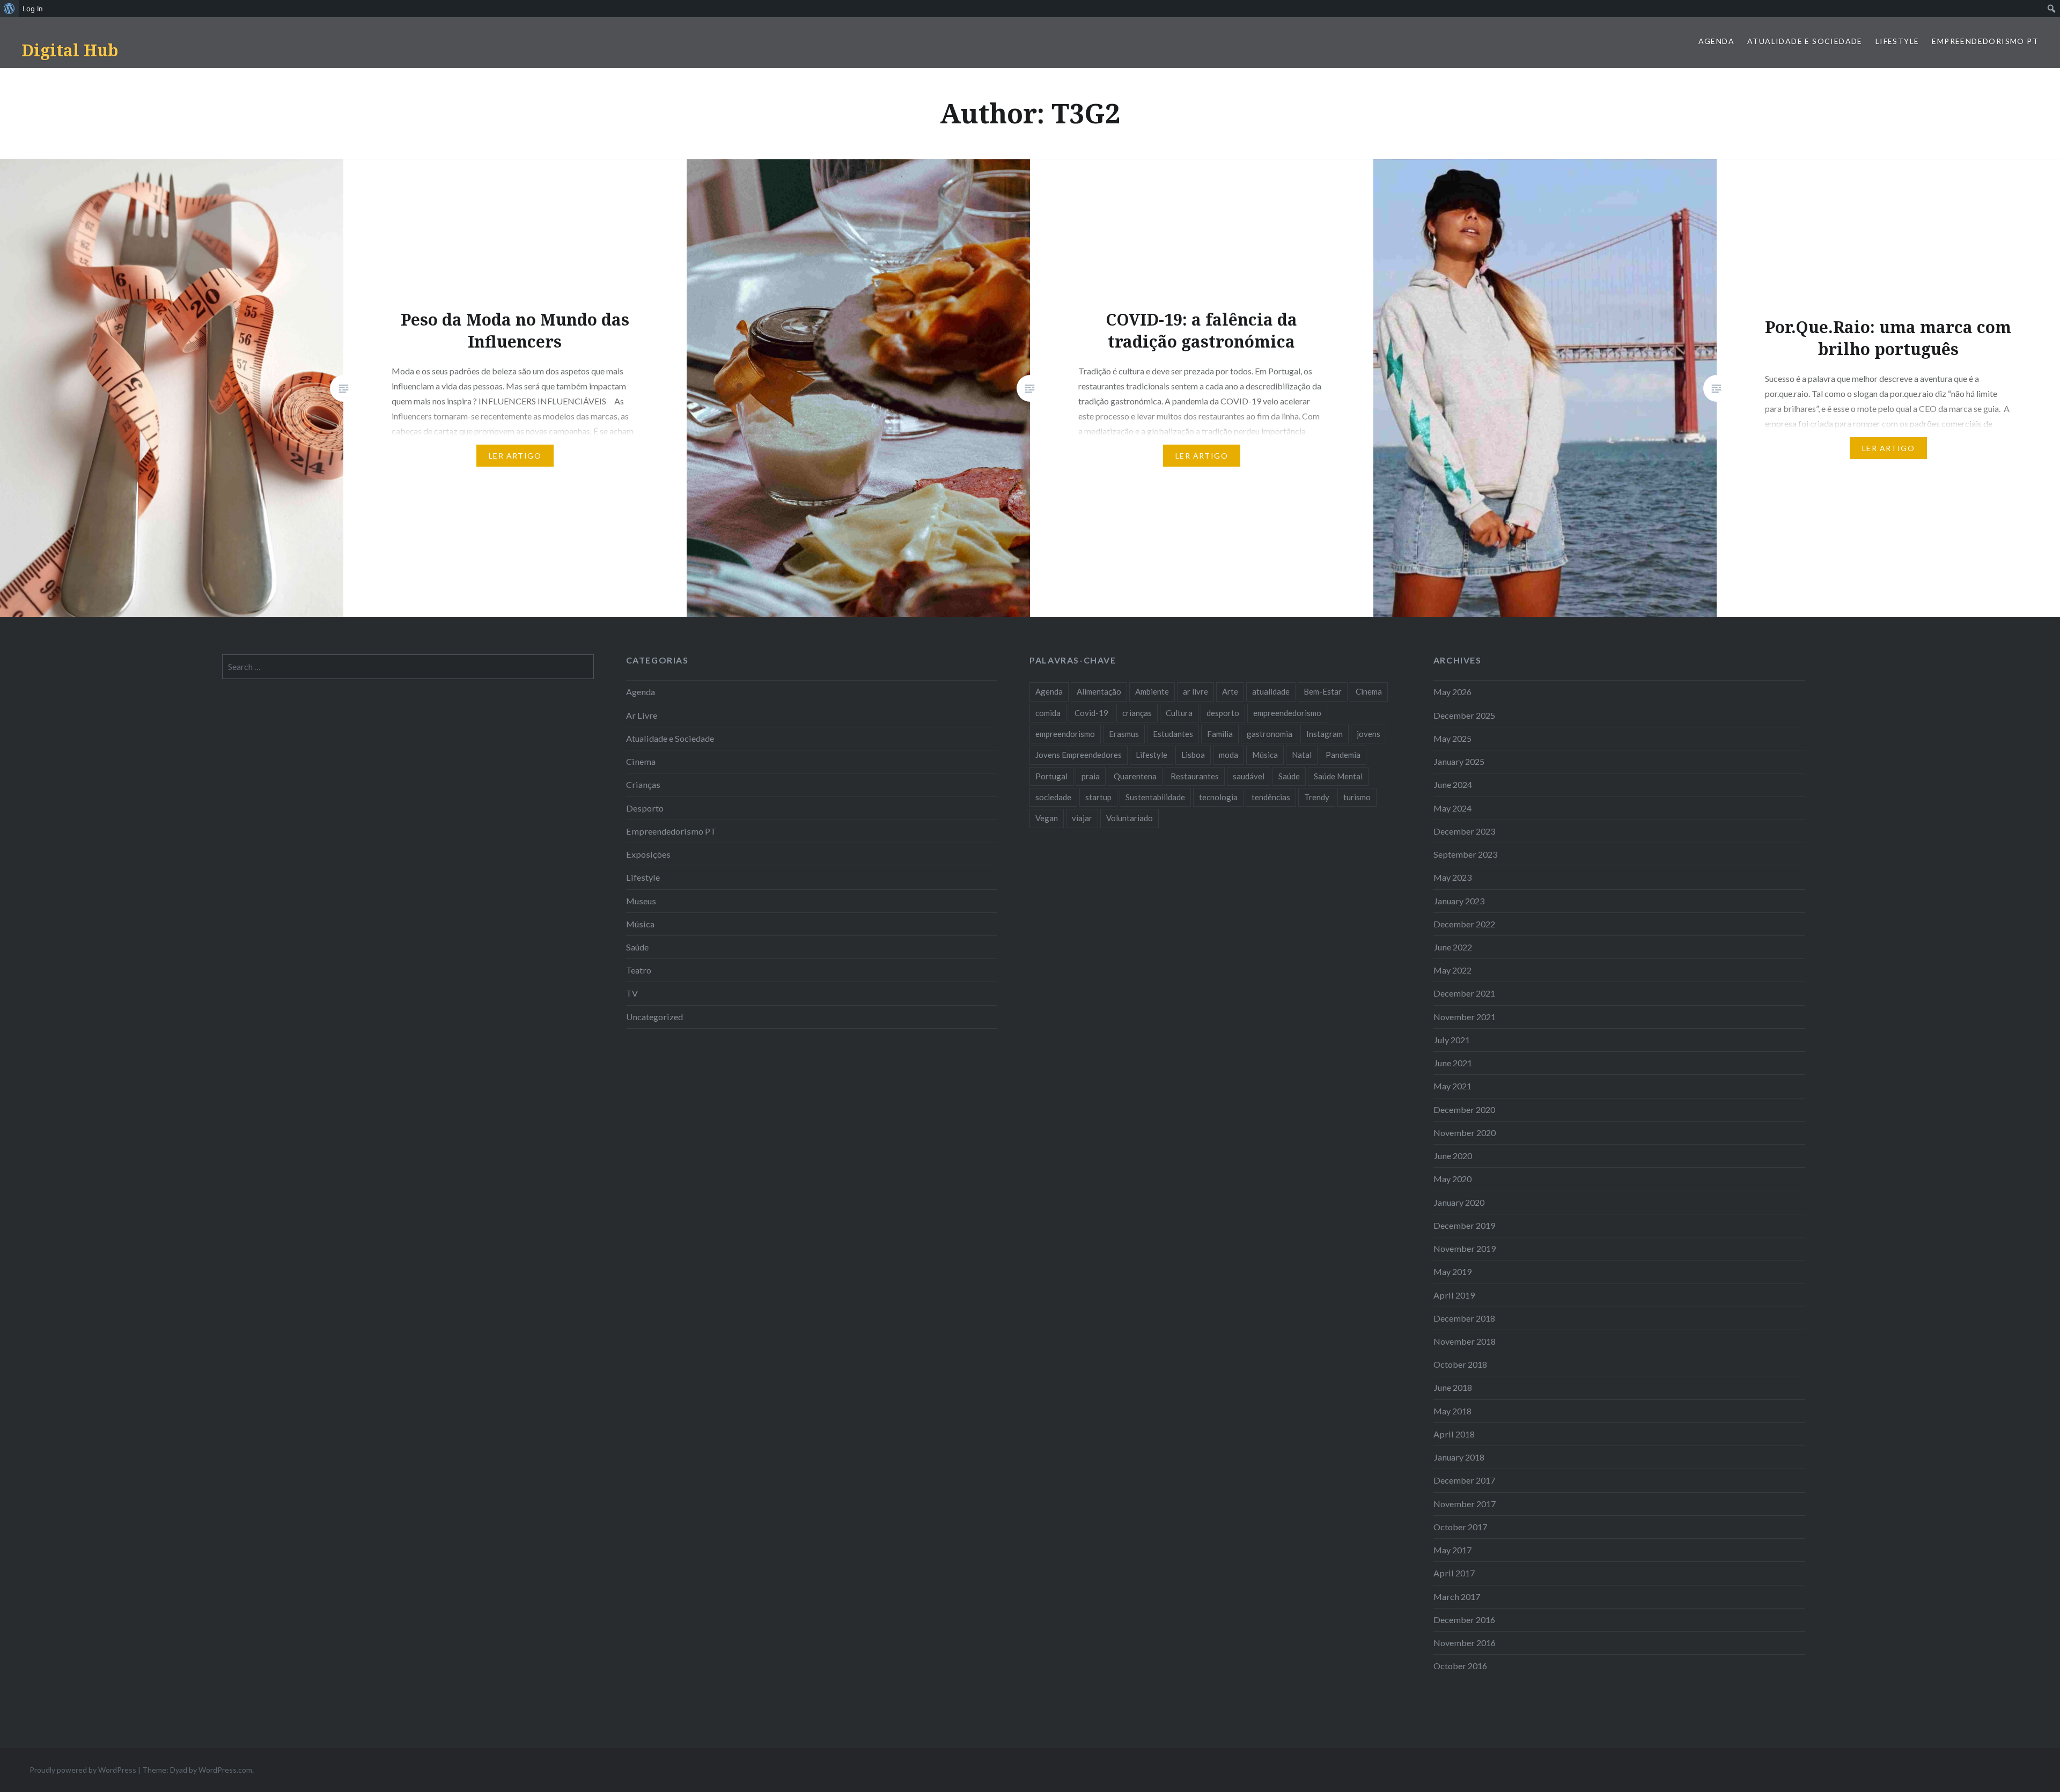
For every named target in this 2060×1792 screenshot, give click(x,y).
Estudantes (1173, 734)
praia (1091, 776)
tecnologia (1218, 797)
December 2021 (1464, 993)
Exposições (648, 854)
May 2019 (1452, 1271)
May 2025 (1452, 738)
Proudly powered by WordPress (83, 1770)
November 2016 (1465, 1643)
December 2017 (1464, 1480)
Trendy (1317, 797)
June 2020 (1453, 1156)
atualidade (1271, 691)
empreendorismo (1065, 734)
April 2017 (1454, 1573)
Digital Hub (70, 50)
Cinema (641, 761)
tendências (1271, 797)
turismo (1357, 797)
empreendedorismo (1287, 713)
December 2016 (1464, 1620)
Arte (1230, 691)
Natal (1302, 755)
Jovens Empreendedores (1079, 755)
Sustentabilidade (1155, 797)
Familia (1220, 734)
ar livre (1195, 691)
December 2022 (1464, 924)
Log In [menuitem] (33, 9)
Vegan (1047, 818)
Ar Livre (642, 715)
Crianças (643, 784)
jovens (1369, 734)
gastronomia (1270, 734)
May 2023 (1452, 877)
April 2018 (1454, 1434)
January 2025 (1459, 761)
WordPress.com (225, 1770)
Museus (641, 901)
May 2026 (1452, 692)
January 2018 (1459, 1457)
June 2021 (1453, 1063)
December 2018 (1464, 1318)
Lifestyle (1897, 41)
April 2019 (1454, 1295)
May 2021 (1452, 1086)
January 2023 (1459, 901)
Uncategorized (654, 1017)
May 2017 (1452, 1550)
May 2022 (1452, 970)
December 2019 (1464, 1225)
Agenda (1716, 41)
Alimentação (1099, 691)
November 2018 (1465, 1341)
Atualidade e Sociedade (1805, 41)
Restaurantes (1195, 776)
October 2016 (1460, 1666)
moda (1228, 755)
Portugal (1051, 776)
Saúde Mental (1338, 776)
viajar (1082, 818)
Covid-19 (1091, 713)
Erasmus (1124, 734)
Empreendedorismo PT (1985, 41)
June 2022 (1453, 947)
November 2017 (1465, 1504)
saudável (1249, 776)
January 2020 (1459, 1202)
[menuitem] (9, 9)
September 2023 (1465, 854)
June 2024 (1453, 784)
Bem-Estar (1323, 691)
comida (1048, 713)
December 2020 (1464, 1109)
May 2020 (1452, 1179)
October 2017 (1460, 1527)
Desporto (645, 808)
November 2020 (1465, 1133)
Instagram (1325, 734)
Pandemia (1343, 755)
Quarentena (1135, 776)
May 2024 (1452, 808)
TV (632, 993)
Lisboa (1193, 755)
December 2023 (1464, 831)
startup (1098, 797)
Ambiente (1152, 691)
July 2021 (1452, 1040)
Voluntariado (1130, 818)
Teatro (639, 970)
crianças (1137, 713)
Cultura (1179, 713)
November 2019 (1465, 1248)
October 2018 (1460, 1364)
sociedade (1053, 797)
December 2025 (1464, 715)
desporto (1223, 713)
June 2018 (1453, 1387)
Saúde (637, 947)
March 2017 (1457, 1596)
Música (640, 924)
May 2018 (1452, 1411)
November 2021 (1465, 1017)
